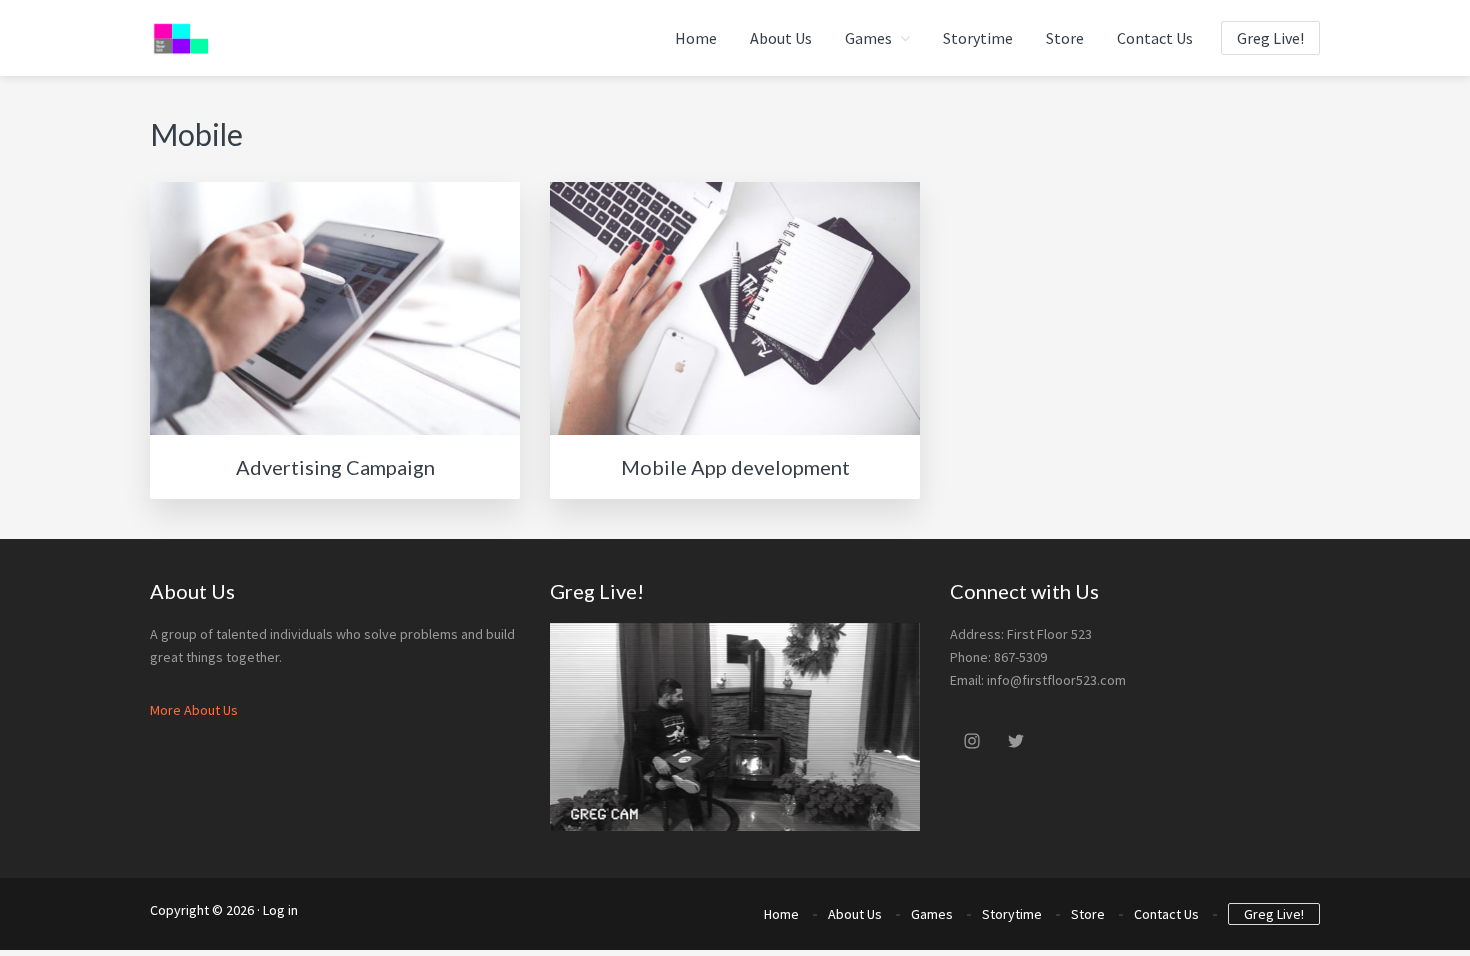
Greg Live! (1274, 914)
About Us (855, 914)
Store (1088, 914)
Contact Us (1166, 914)
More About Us (194, 710)
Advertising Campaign (335, 467)
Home (781, 914)
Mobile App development (735, 467)
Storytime (1012, 914)
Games (932, 914)
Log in (280, 910)
